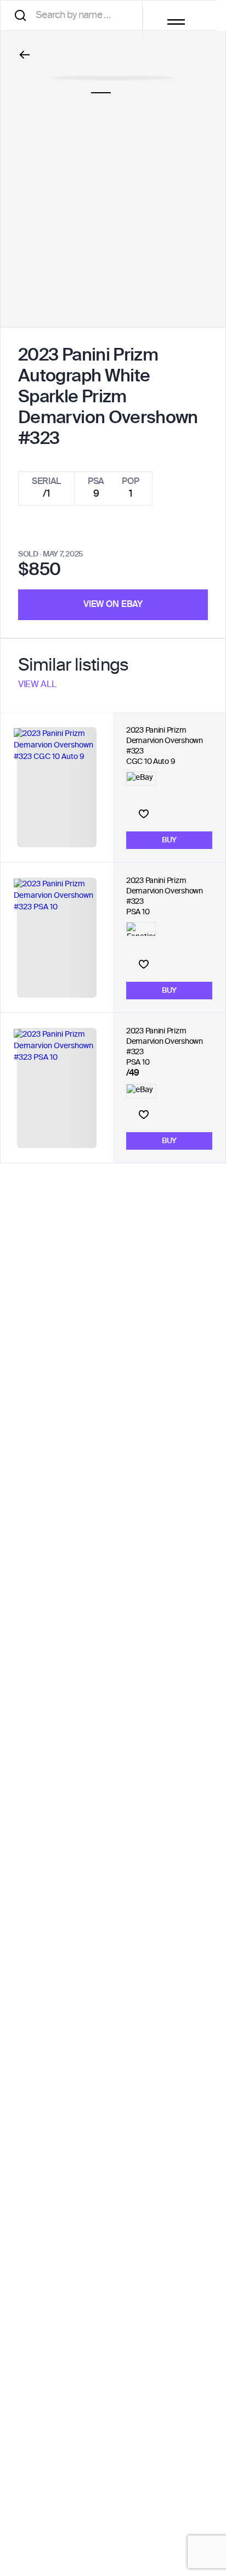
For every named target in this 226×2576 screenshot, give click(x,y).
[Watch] (144, 814)
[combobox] (75, 15)
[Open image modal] (113, 72)
